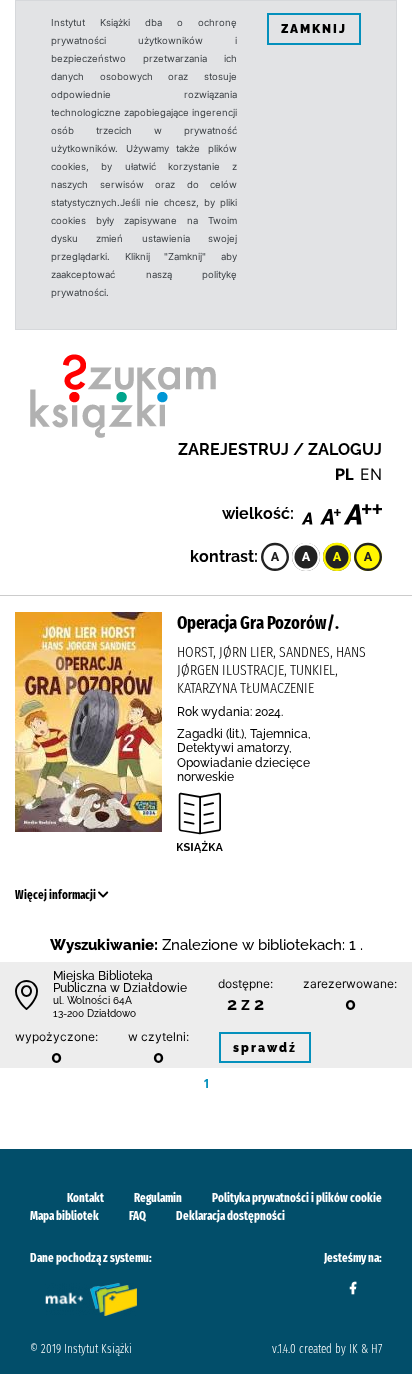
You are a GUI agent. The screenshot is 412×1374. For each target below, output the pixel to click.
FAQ (137, 1216)
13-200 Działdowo (94, 1013)
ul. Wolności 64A (92, 1000)
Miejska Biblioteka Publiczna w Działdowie (120, 982)
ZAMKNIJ (314, 29)
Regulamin (158, 1198)
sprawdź (265, 1048)
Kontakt (85, 1198)
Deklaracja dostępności (230, 1216)
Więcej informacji (56, 895)
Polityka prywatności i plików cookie (297, 1198)
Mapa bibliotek (64, 1216)
